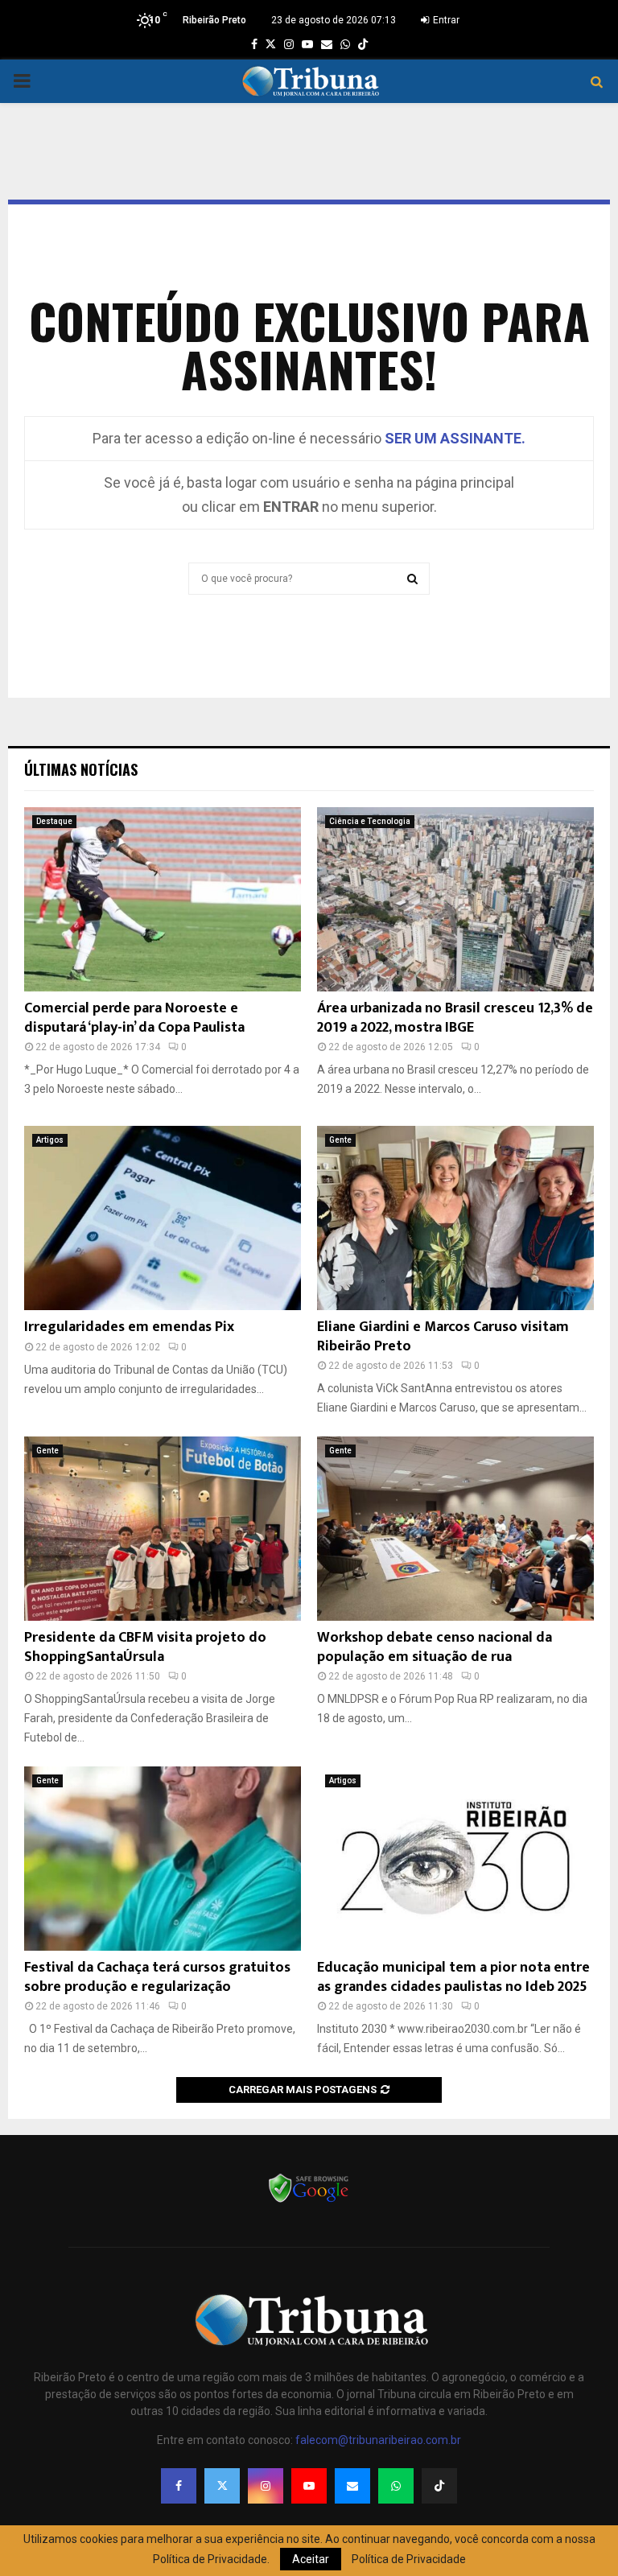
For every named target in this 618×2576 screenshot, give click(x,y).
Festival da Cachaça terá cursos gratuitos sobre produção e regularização (157, 1977)
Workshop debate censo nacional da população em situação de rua (435, 1647)
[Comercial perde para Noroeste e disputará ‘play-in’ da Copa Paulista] (163, 899)
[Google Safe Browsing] (309, 2201)
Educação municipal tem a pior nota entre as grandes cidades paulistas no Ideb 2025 (453, 1977)
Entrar (445, 20)
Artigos (50, 1140)
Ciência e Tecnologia (370, 821)
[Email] (352, 2486)
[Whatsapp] (396, 2486)
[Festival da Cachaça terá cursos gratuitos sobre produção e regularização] (163, 1859)
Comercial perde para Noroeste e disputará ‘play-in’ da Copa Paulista (134, 1018)
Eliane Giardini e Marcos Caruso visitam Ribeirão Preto (443, 1336)
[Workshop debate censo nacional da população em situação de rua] (455, 1529)
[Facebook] (179, 2486)
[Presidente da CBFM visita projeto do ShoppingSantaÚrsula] (163, 1529)
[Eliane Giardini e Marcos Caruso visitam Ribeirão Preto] (455, 1218)
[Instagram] (266, 2486)
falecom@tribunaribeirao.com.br (378, 2440)
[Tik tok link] (363, 44)
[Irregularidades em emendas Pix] (163, 1218)
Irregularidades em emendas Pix (129, 1327)
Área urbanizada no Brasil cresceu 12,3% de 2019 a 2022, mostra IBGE (455, 1018)
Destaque (54, 821)
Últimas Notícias (81, 769)
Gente (340, 1140)
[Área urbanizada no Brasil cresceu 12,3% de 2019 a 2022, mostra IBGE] (455, 899)
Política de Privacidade (409, 2559)
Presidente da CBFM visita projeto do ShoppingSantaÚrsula (145, 1647)
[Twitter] (222, 2486)
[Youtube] (309, 2486)
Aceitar (311, 2559)
